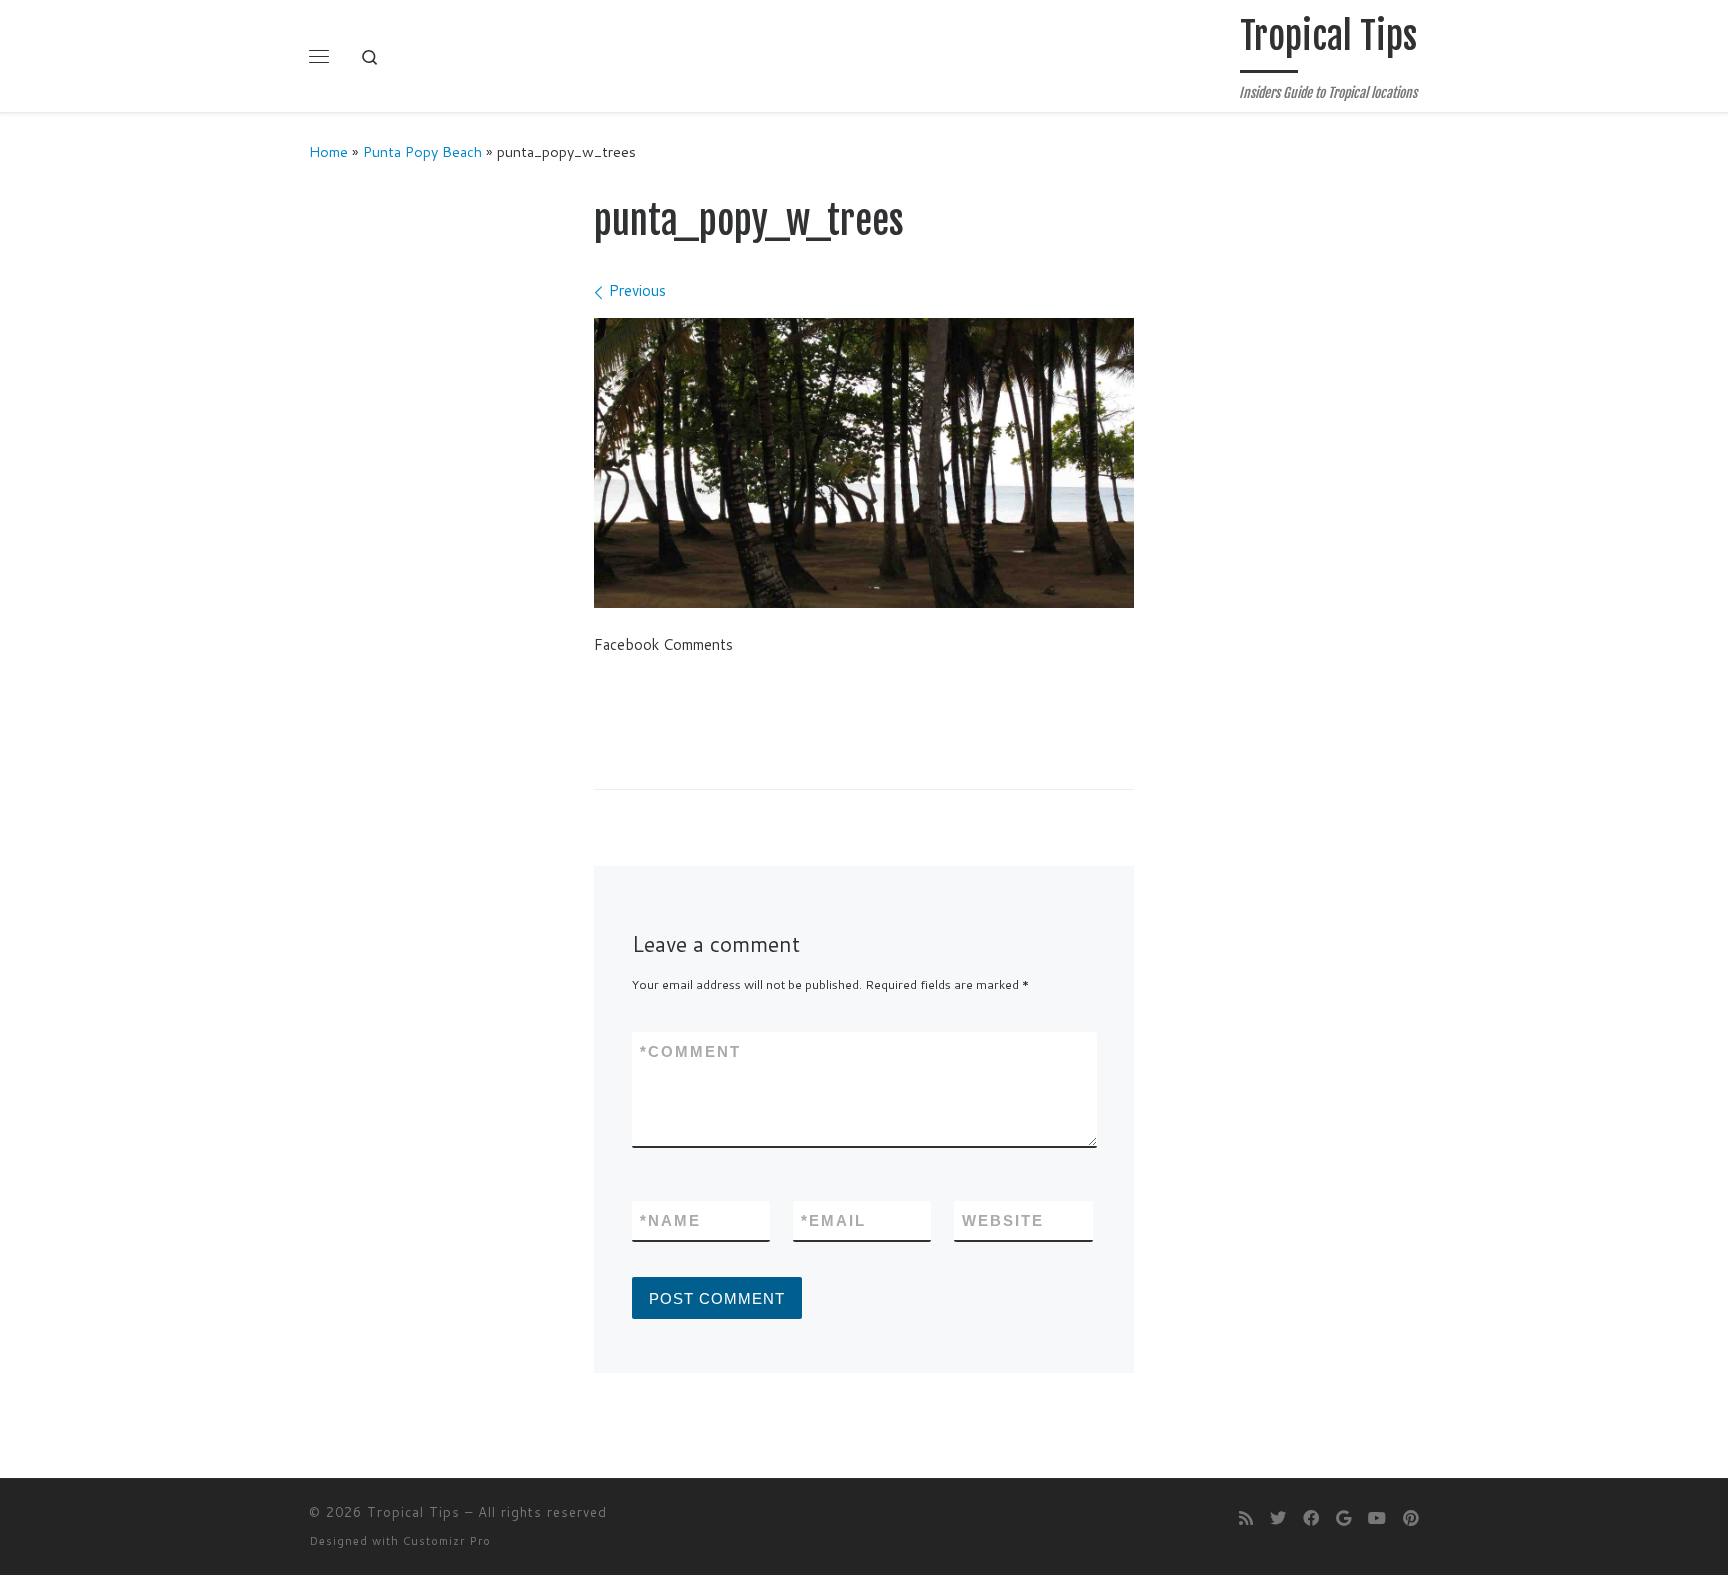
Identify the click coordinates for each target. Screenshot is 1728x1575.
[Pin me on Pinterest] (1411, 1517)
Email (833, 1220)
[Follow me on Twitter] (1278, 1517)
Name (670, 1220)
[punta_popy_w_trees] (864, 463)
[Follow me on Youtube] (1377, 1517)
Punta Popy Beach (422, 151)
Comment (690, 1051)
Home (328, 151)
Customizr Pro (447, 1541)
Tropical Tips (413, 1512)
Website (1003, 1220)
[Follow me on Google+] (1343, 1517)
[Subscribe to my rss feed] (1246, 1517)
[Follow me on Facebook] (1311, 1517)
